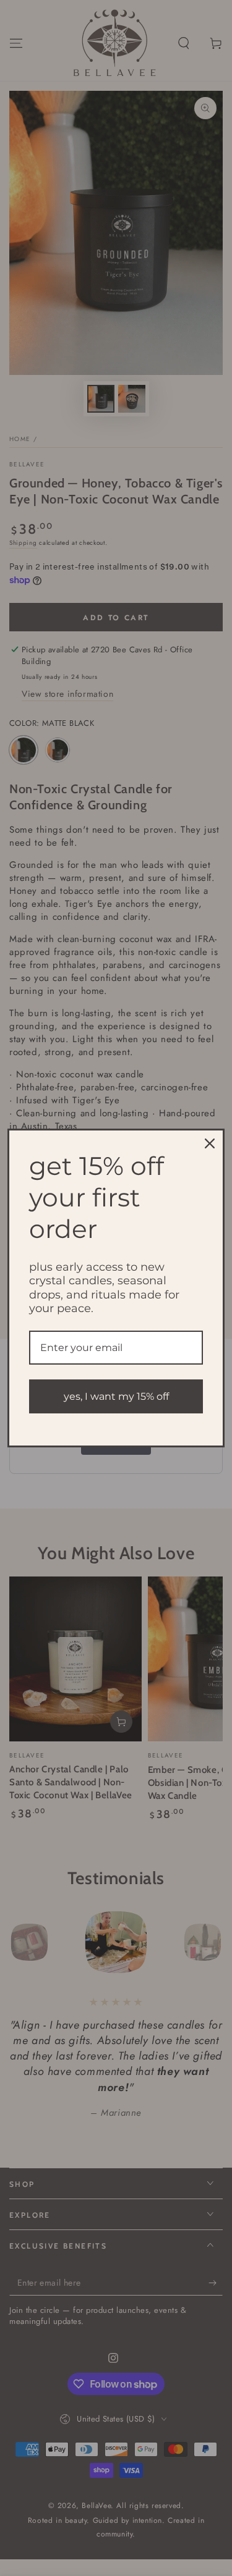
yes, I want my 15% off (116, 1396)
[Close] (210, 1143)
